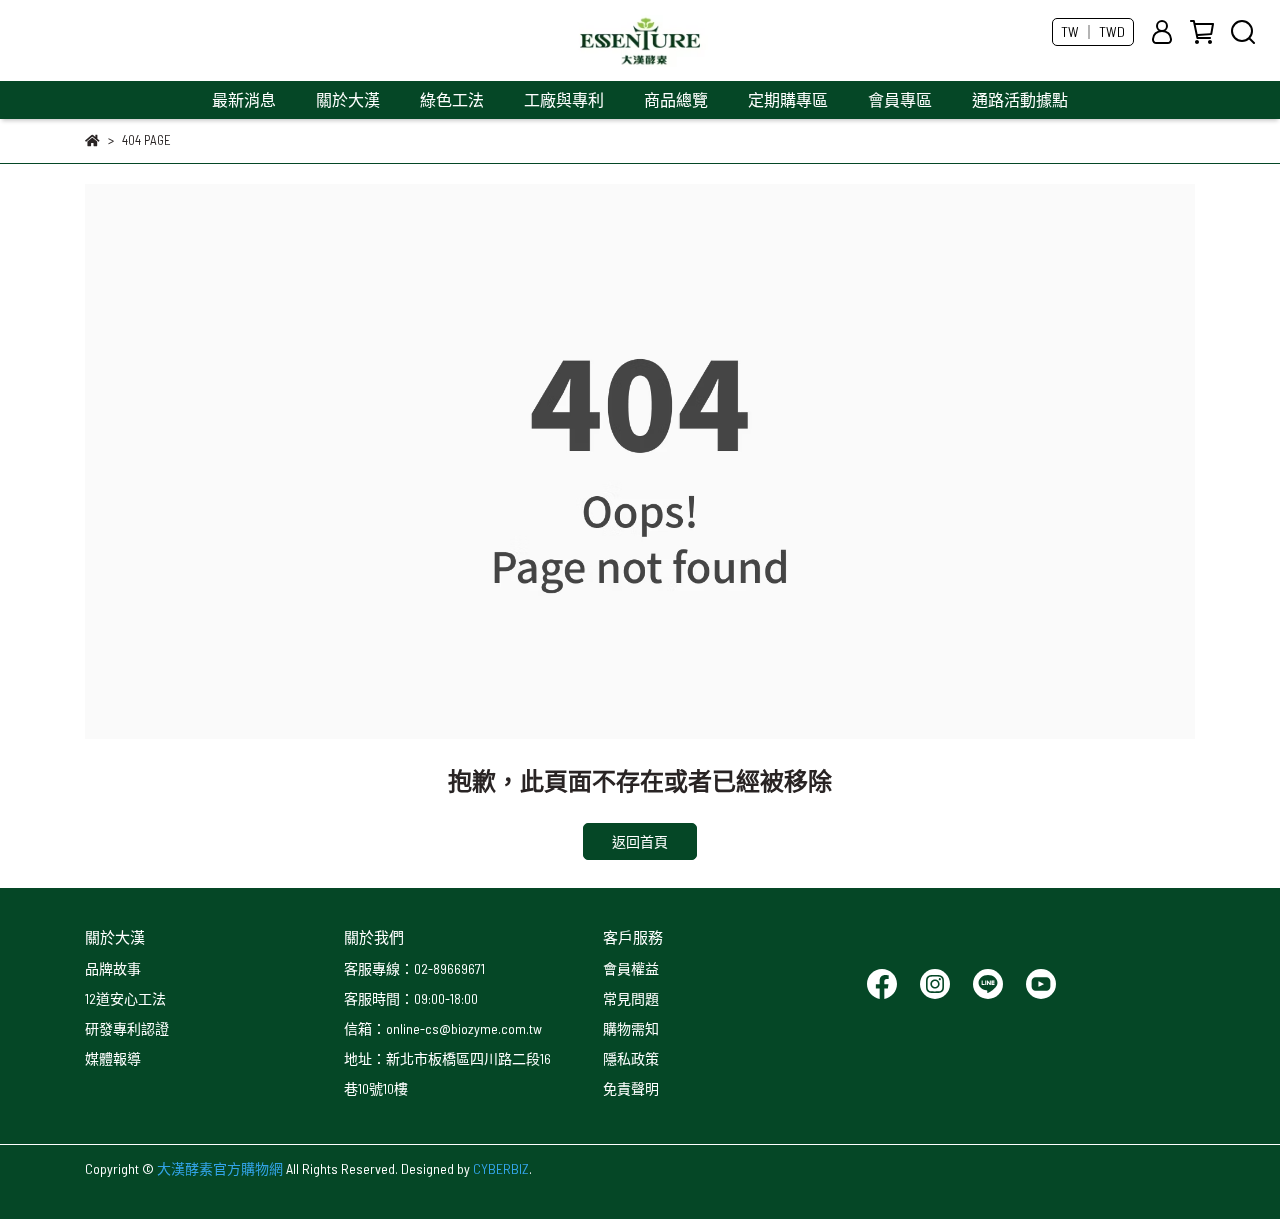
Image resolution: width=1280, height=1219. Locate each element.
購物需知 (631, 1028)
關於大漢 (348, 99)
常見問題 (631, 998)
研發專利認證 (127, 1028)
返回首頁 (640, 841)
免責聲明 (631, 1088)
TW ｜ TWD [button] (1093, 31)
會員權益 (631, 968)
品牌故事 (113, 968)
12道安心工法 (125, 998)
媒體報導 (113, 1058)
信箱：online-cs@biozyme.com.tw (443, 1028)
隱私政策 (631, 1058)
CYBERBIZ (501, 1168)
